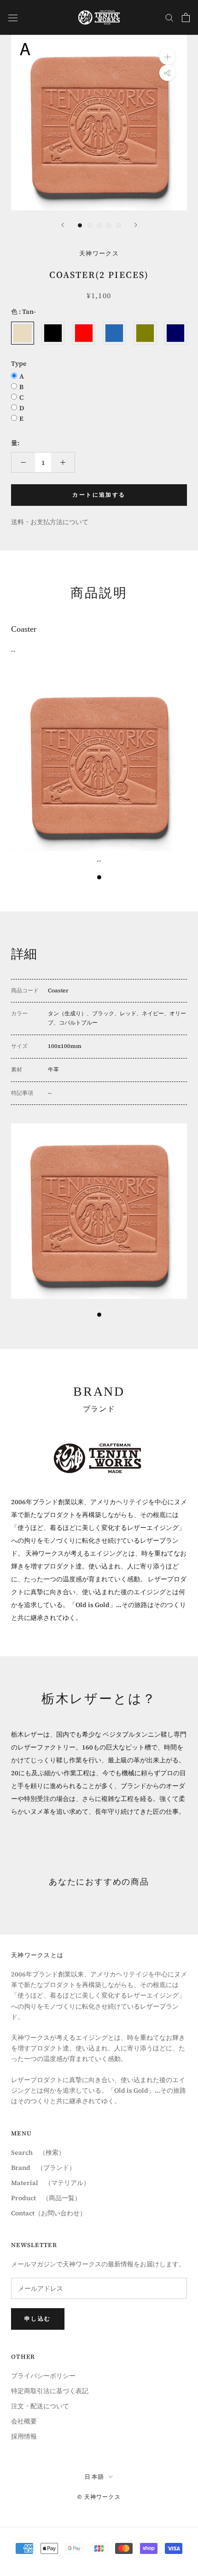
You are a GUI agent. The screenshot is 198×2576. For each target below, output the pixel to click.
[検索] (169, 17)
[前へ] (63, 225)
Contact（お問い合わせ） (49, 2213)
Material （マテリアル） (50, 2183)
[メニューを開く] (13, 17)
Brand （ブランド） (43, 2168)
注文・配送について (40, 2406)
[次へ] (136, 225)
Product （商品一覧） (46, 2198)
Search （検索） (38, 2152)
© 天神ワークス (99, 2497)
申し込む (38, 2319)
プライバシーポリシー (43, 2376)
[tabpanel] (99, 771)
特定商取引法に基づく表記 (50, 2391)
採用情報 (24, 2436)
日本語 (95, 2477)
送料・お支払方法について (50, 522)
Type (19, 363)
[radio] (23, 333)
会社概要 (24, 2421)
